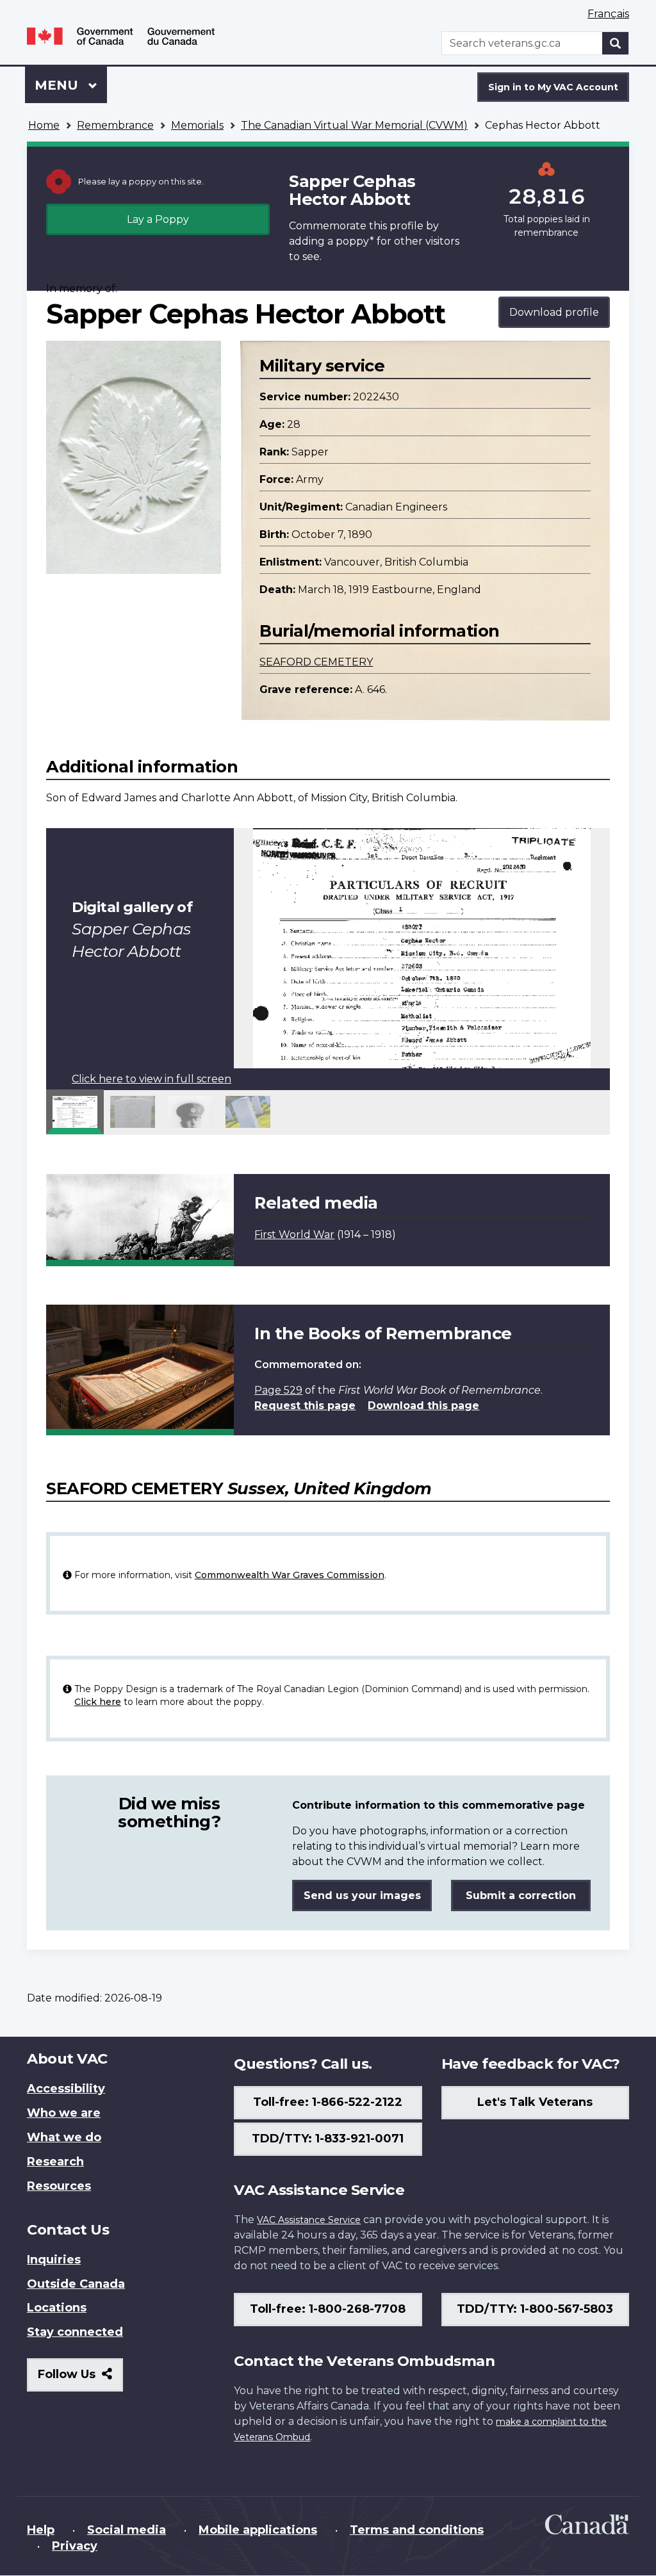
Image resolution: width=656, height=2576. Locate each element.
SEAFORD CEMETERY (316, 662)
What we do (64, 2137)
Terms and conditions (417, 2530)
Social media (127, 2530)
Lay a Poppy (158, 219)
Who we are (64, 2113)
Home (44, 125)
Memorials (197, 125)
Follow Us (80, 2379)
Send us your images (362, 1895)
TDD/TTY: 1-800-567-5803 (535, 2309)
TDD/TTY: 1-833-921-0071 (328, 2139)
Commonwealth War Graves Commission (290, 1575)
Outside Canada (76, 2284)
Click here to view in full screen (152, 1079)
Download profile (554, 312)
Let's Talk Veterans (535, 2102)
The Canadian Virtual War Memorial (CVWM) (354, 125)
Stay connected (75, 2332)
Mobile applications (258, 2530)
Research (55, 2162)
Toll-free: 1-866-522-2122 (328, 2102)
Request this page (305, 1406)
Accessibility (66, 2089)
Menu (58, 85)
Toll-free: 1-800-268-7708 (328, 2309)
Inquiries (54, 2260)
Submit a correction (521, 1895)
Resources (59, 2186)
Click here (98, 1702)
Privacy (75, 2546)
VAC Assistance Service (309, 2220)
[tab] (75, 1112)
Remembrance (115, 125)
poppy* (355, 241)
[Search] (616, 43)
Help (41, 2530)
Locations (57, 2308)
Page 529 (278, 1390)
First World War (294, 1235)
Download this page (423, 1406)
